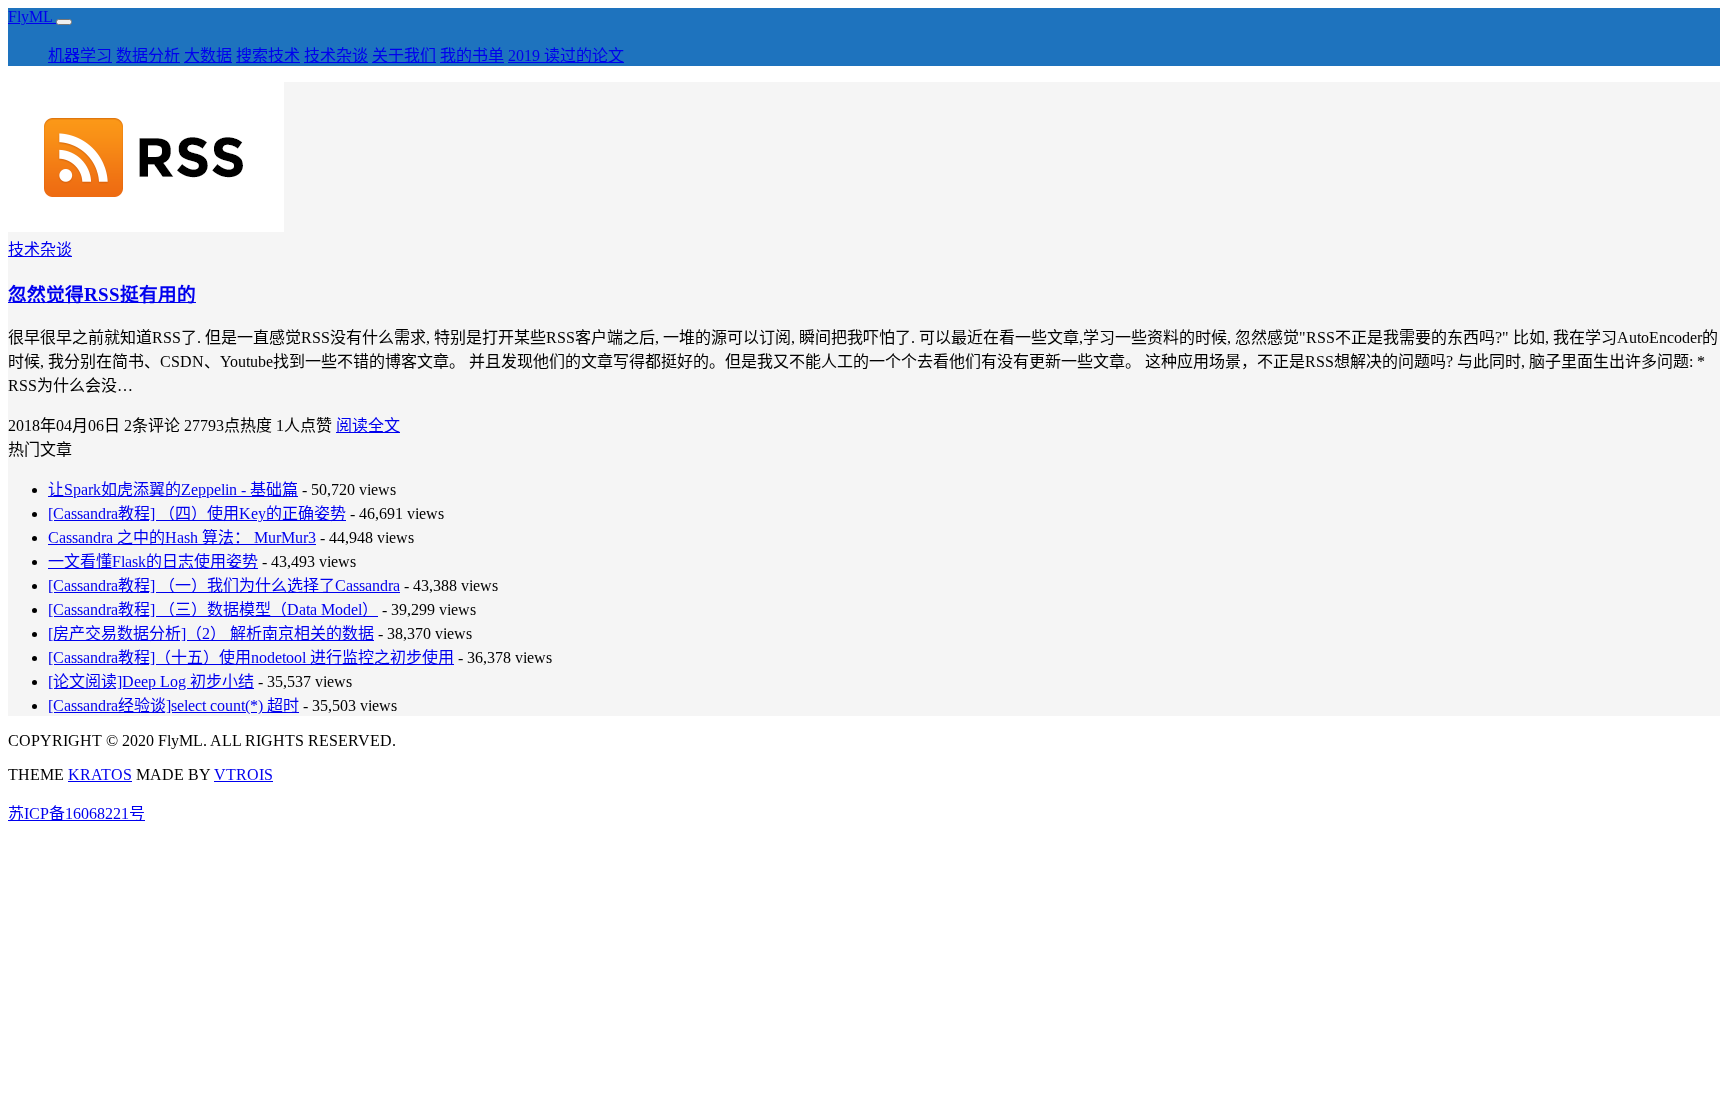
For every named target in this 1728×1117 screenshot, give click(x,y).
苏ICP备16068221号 (76, 813)
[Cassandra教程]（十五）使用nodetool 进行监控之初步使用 (251, 657)
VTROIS (243, 774)
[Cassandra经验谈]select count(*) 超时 (173, 705)
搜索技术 (268, 55)
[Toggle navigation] (64, 22)
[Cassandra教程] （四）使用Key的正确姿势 (197, 513)
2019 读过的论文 (566, 55)
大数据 (208, 55)
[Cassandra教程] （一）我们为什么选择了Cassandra (224, 585)
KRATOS (100, 774)
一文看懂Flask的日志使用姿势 (153, 561)
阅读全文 (368, 425)
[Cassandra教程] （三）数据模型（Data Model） (213, 609)
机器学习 (80, 55)
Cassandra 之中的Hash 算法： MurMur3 (182, 537)
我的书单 (472, 55)
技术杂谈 (336, 55)
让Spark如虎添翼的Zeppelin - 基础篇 (173, 489)
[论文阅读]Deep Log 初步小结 (151, 681)
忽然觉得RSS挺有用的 (102, 294)
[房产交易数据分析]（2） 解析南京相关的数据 (211, 633)
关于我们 (404, 55)
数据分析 (148, 55)
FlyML (32, 16)
